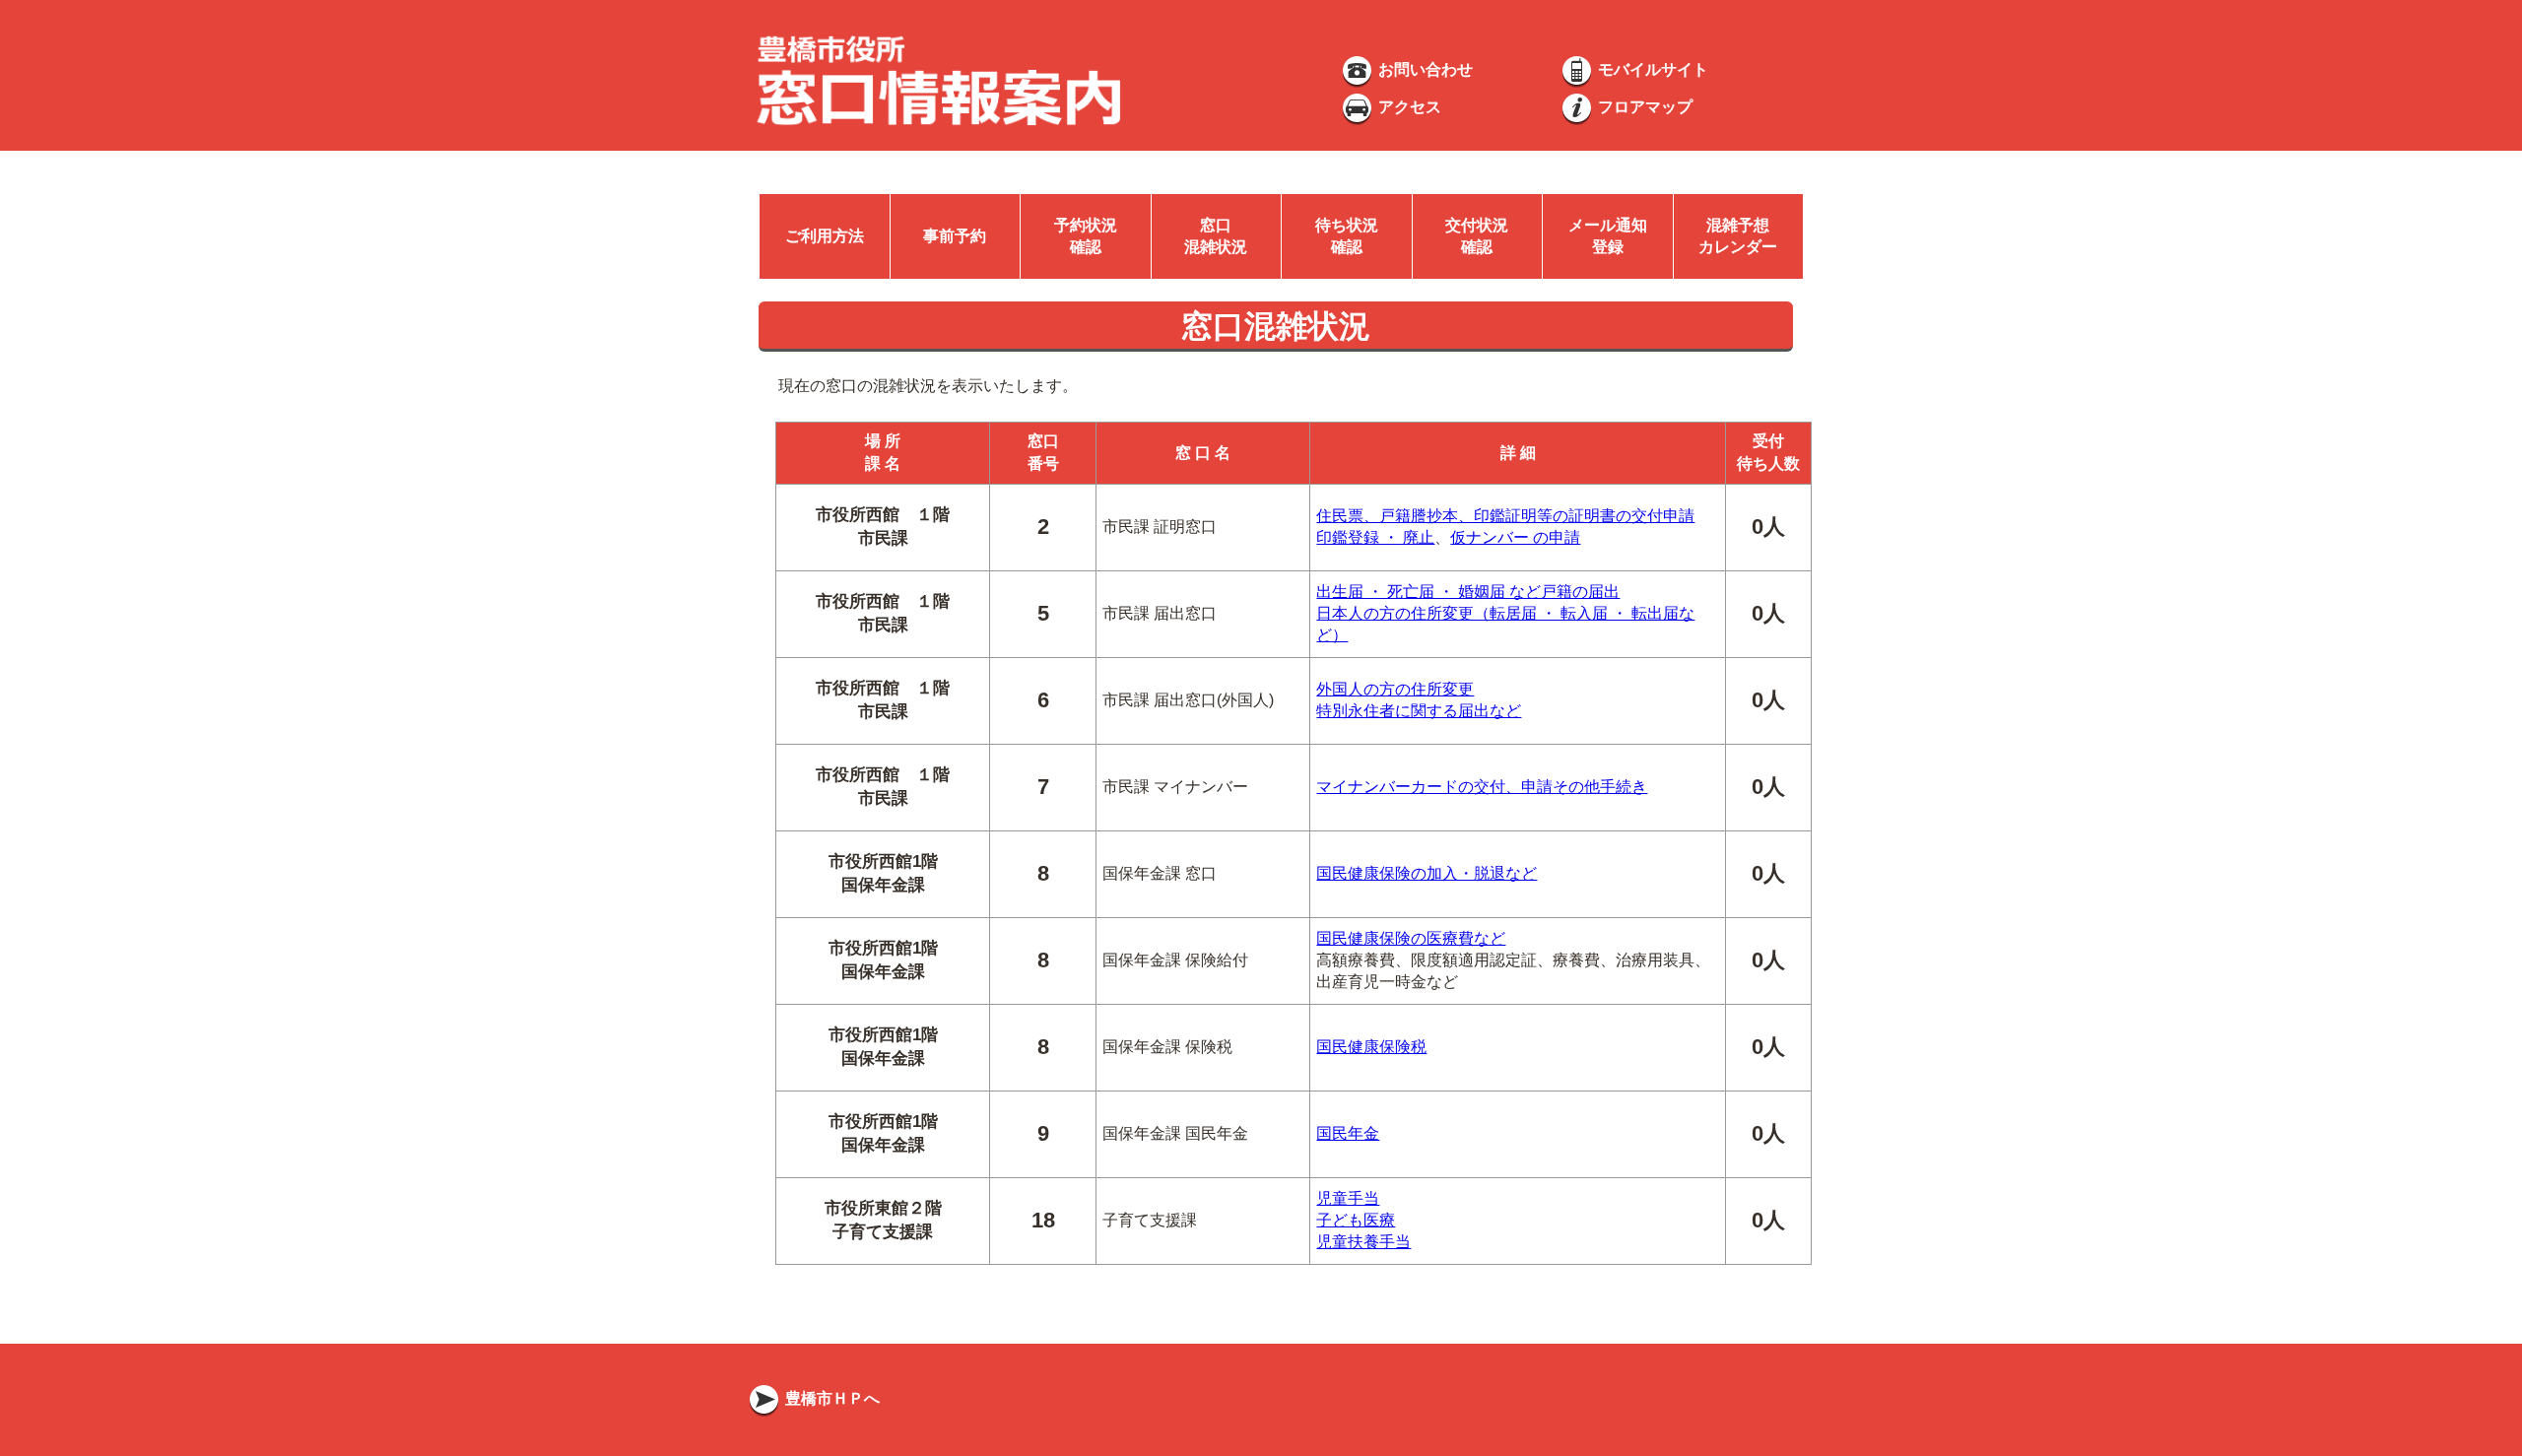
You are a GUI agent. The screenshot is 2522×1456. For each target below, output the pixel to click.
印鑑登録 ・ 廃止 (1375, 537)
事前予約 (955, 236)
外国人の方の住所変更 (1395, 689)
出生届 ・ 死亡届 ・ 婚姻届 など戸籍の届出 (1468, 592)
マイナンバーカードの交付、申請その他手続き (1482, 787)
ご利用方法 (825, 236)
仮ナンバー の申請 (1515, 537)
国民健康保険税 (1371, 1047)
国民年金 (1348, 1133)
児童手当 (1348, 1198)
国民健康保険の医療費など (1411, 938)
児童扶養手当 (1363, 1242)
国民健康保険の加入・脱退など (1427, 873)
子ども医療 (1356, 1220)
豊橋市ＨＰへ (830, 1398)
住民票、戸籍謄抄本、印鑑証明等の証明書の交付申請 (1505, 516)
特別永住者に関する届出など (1419, 711)
